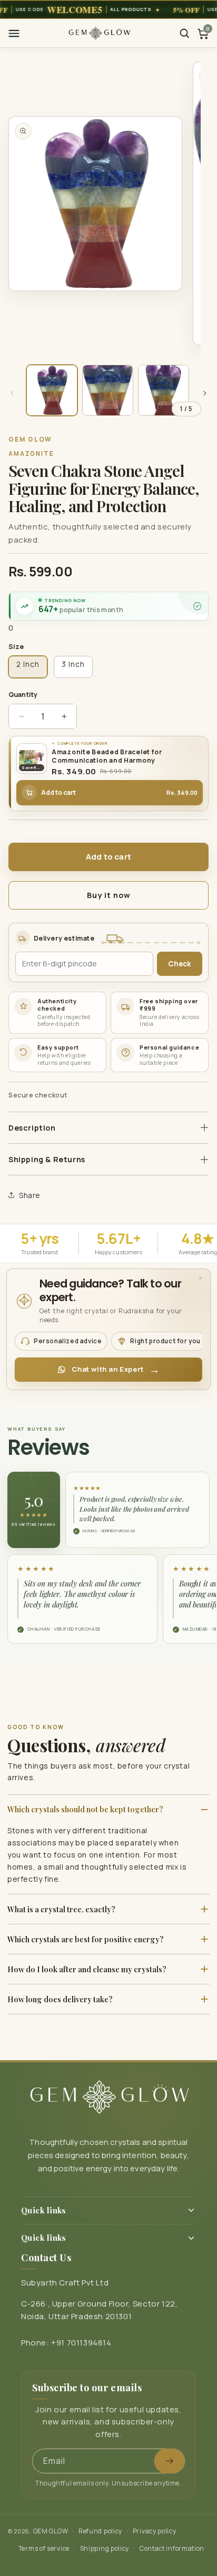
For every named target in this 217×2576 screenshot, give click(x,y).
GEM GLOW (51, 2531)
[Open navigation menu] (14, 33)
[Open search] (184, 33)
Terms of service (44, 2548)
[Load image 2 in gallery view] (108, 390)
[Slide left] (12, 393)
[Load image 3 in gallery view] (164, 390)
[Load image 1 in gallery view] (52, 390)
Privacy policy (155, 2531)
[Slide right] (205, 393)
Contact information (172, 2548)
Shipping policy (105, 2548)
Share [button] (30, 1195)
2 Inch (28, 664)
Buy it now (109, 895)
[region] (108, 9)
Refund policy (100, 2531)
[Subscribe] (169, 2461)
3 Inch (73, 664)
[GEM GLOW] (100, 33)
